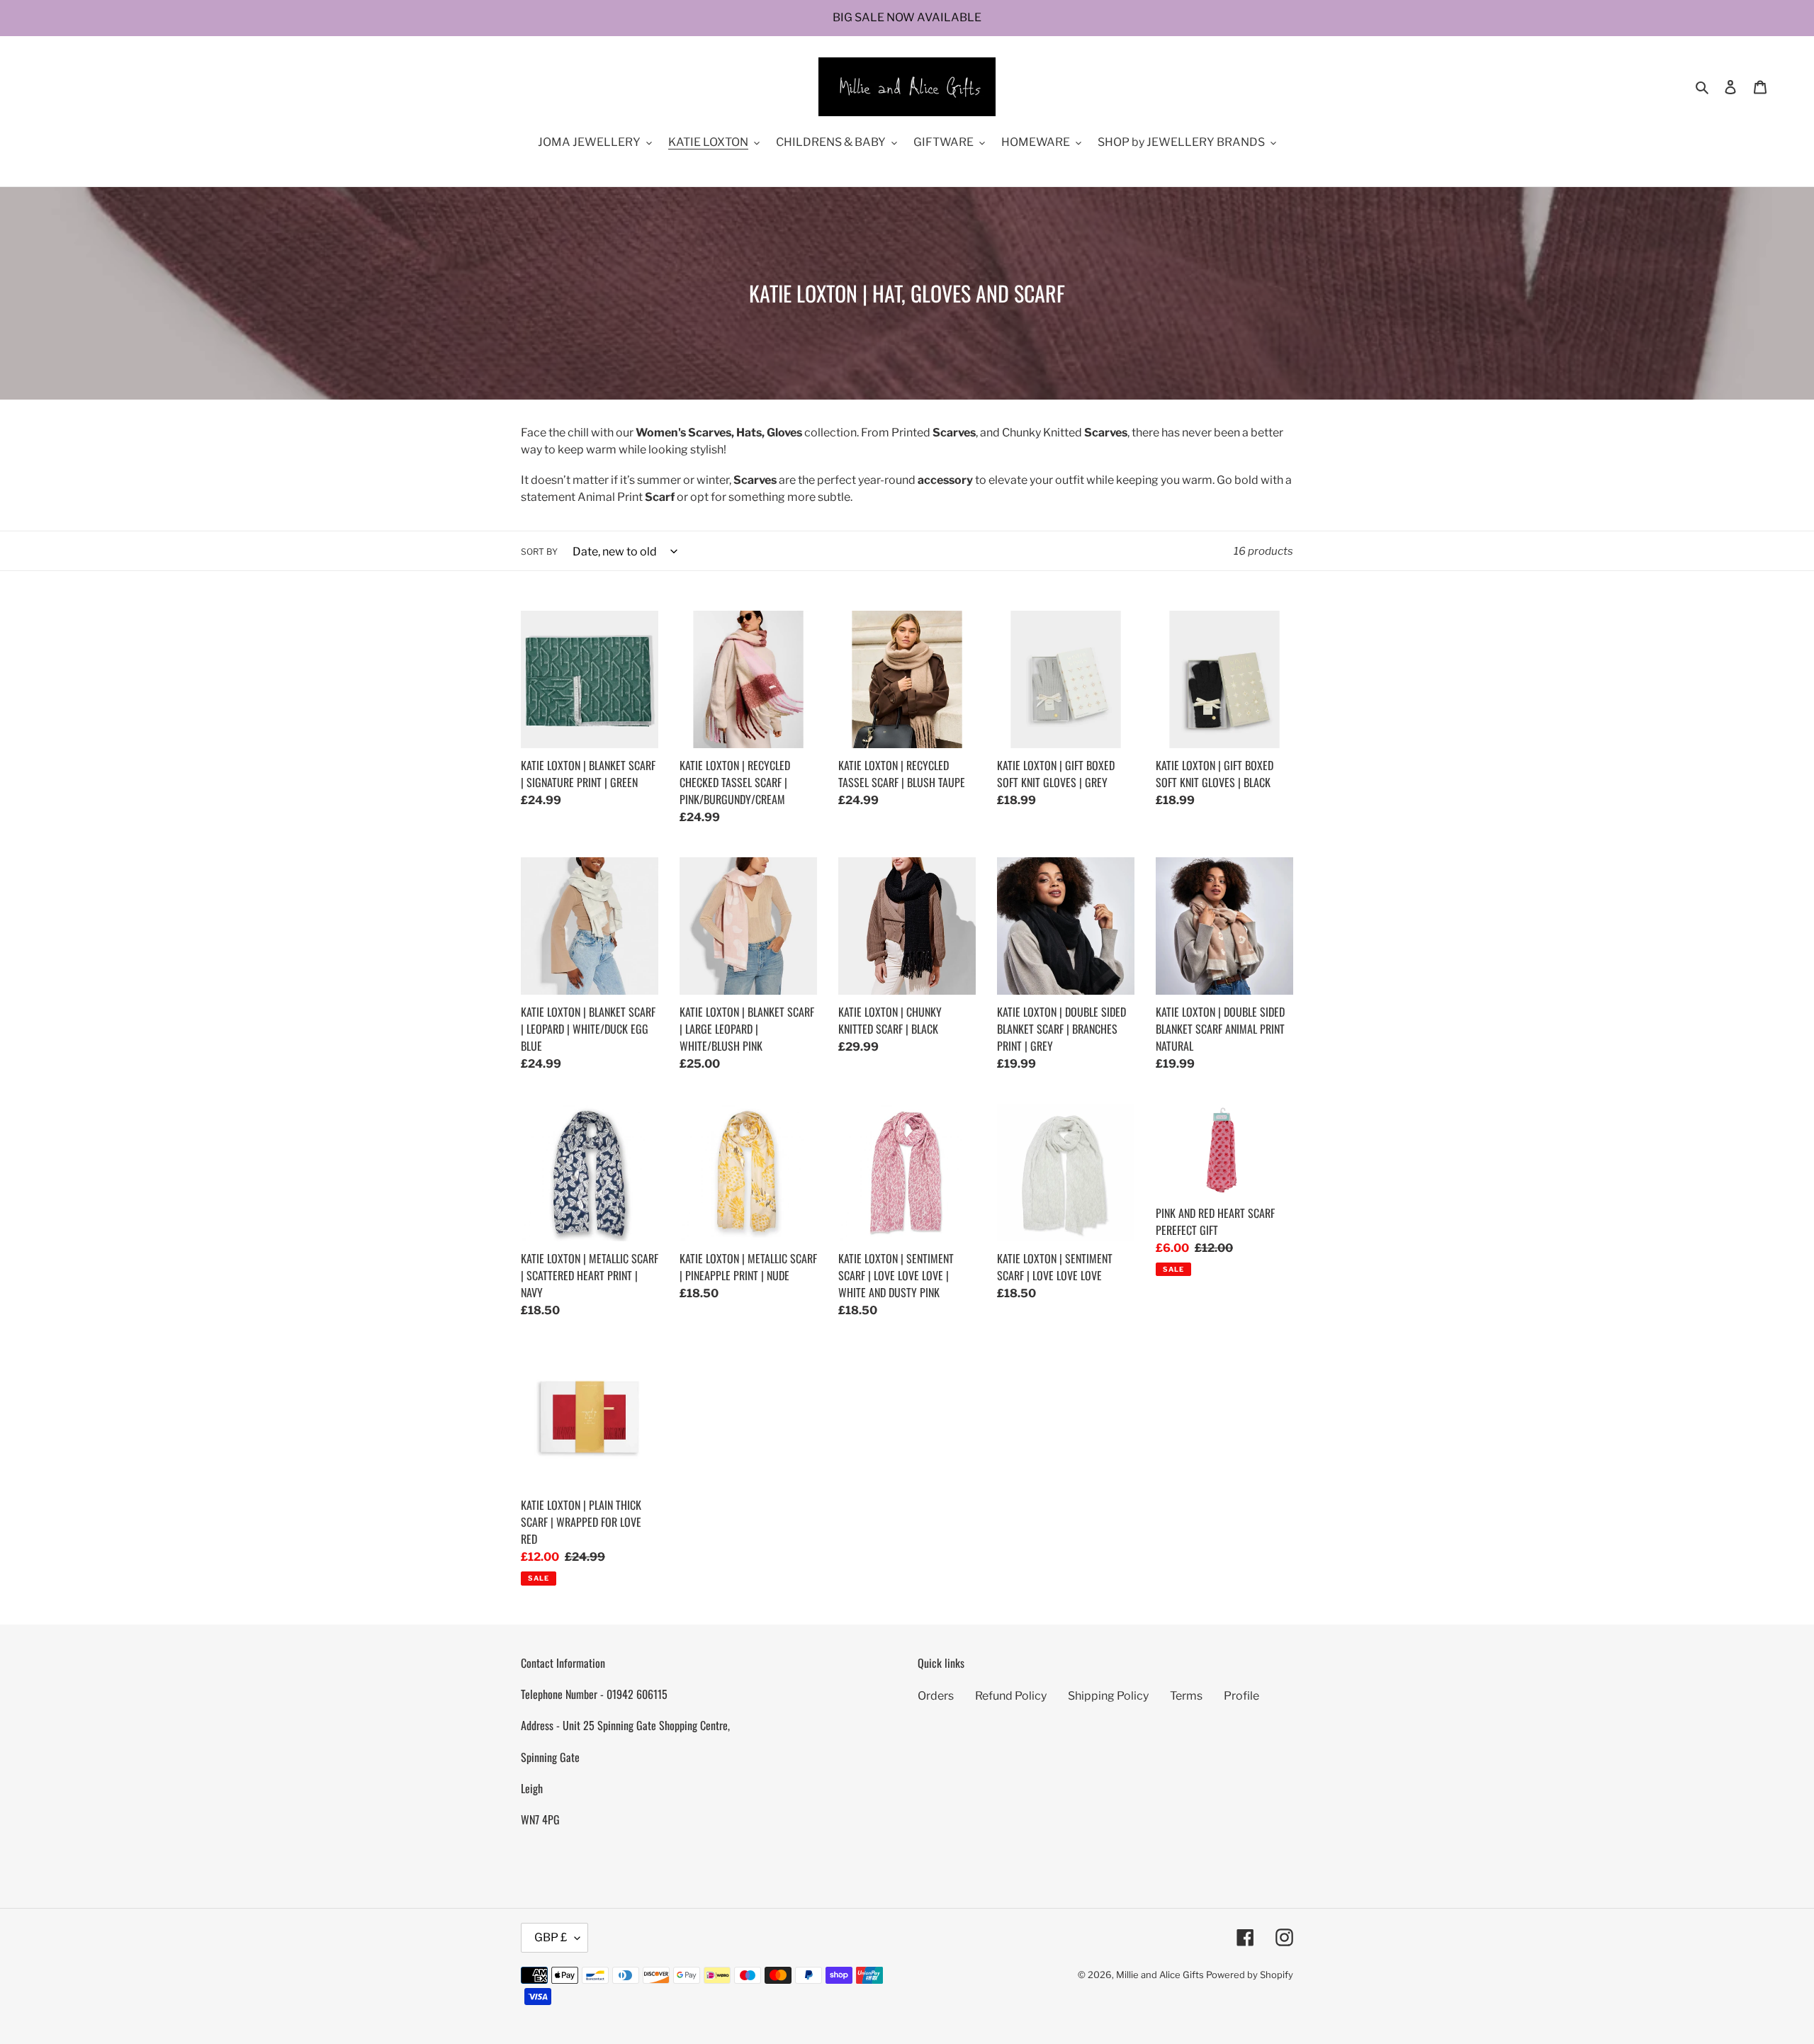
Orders (936, 1696)
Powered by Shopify (1250, 1975)
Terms (1186, 1696)
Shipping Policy (1108, 1696)
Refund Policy (1011, 1696)
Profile (1241, 1696)
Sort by (539, 552)
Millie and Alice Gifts (1160, 1975)
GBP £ (551, 1937)
